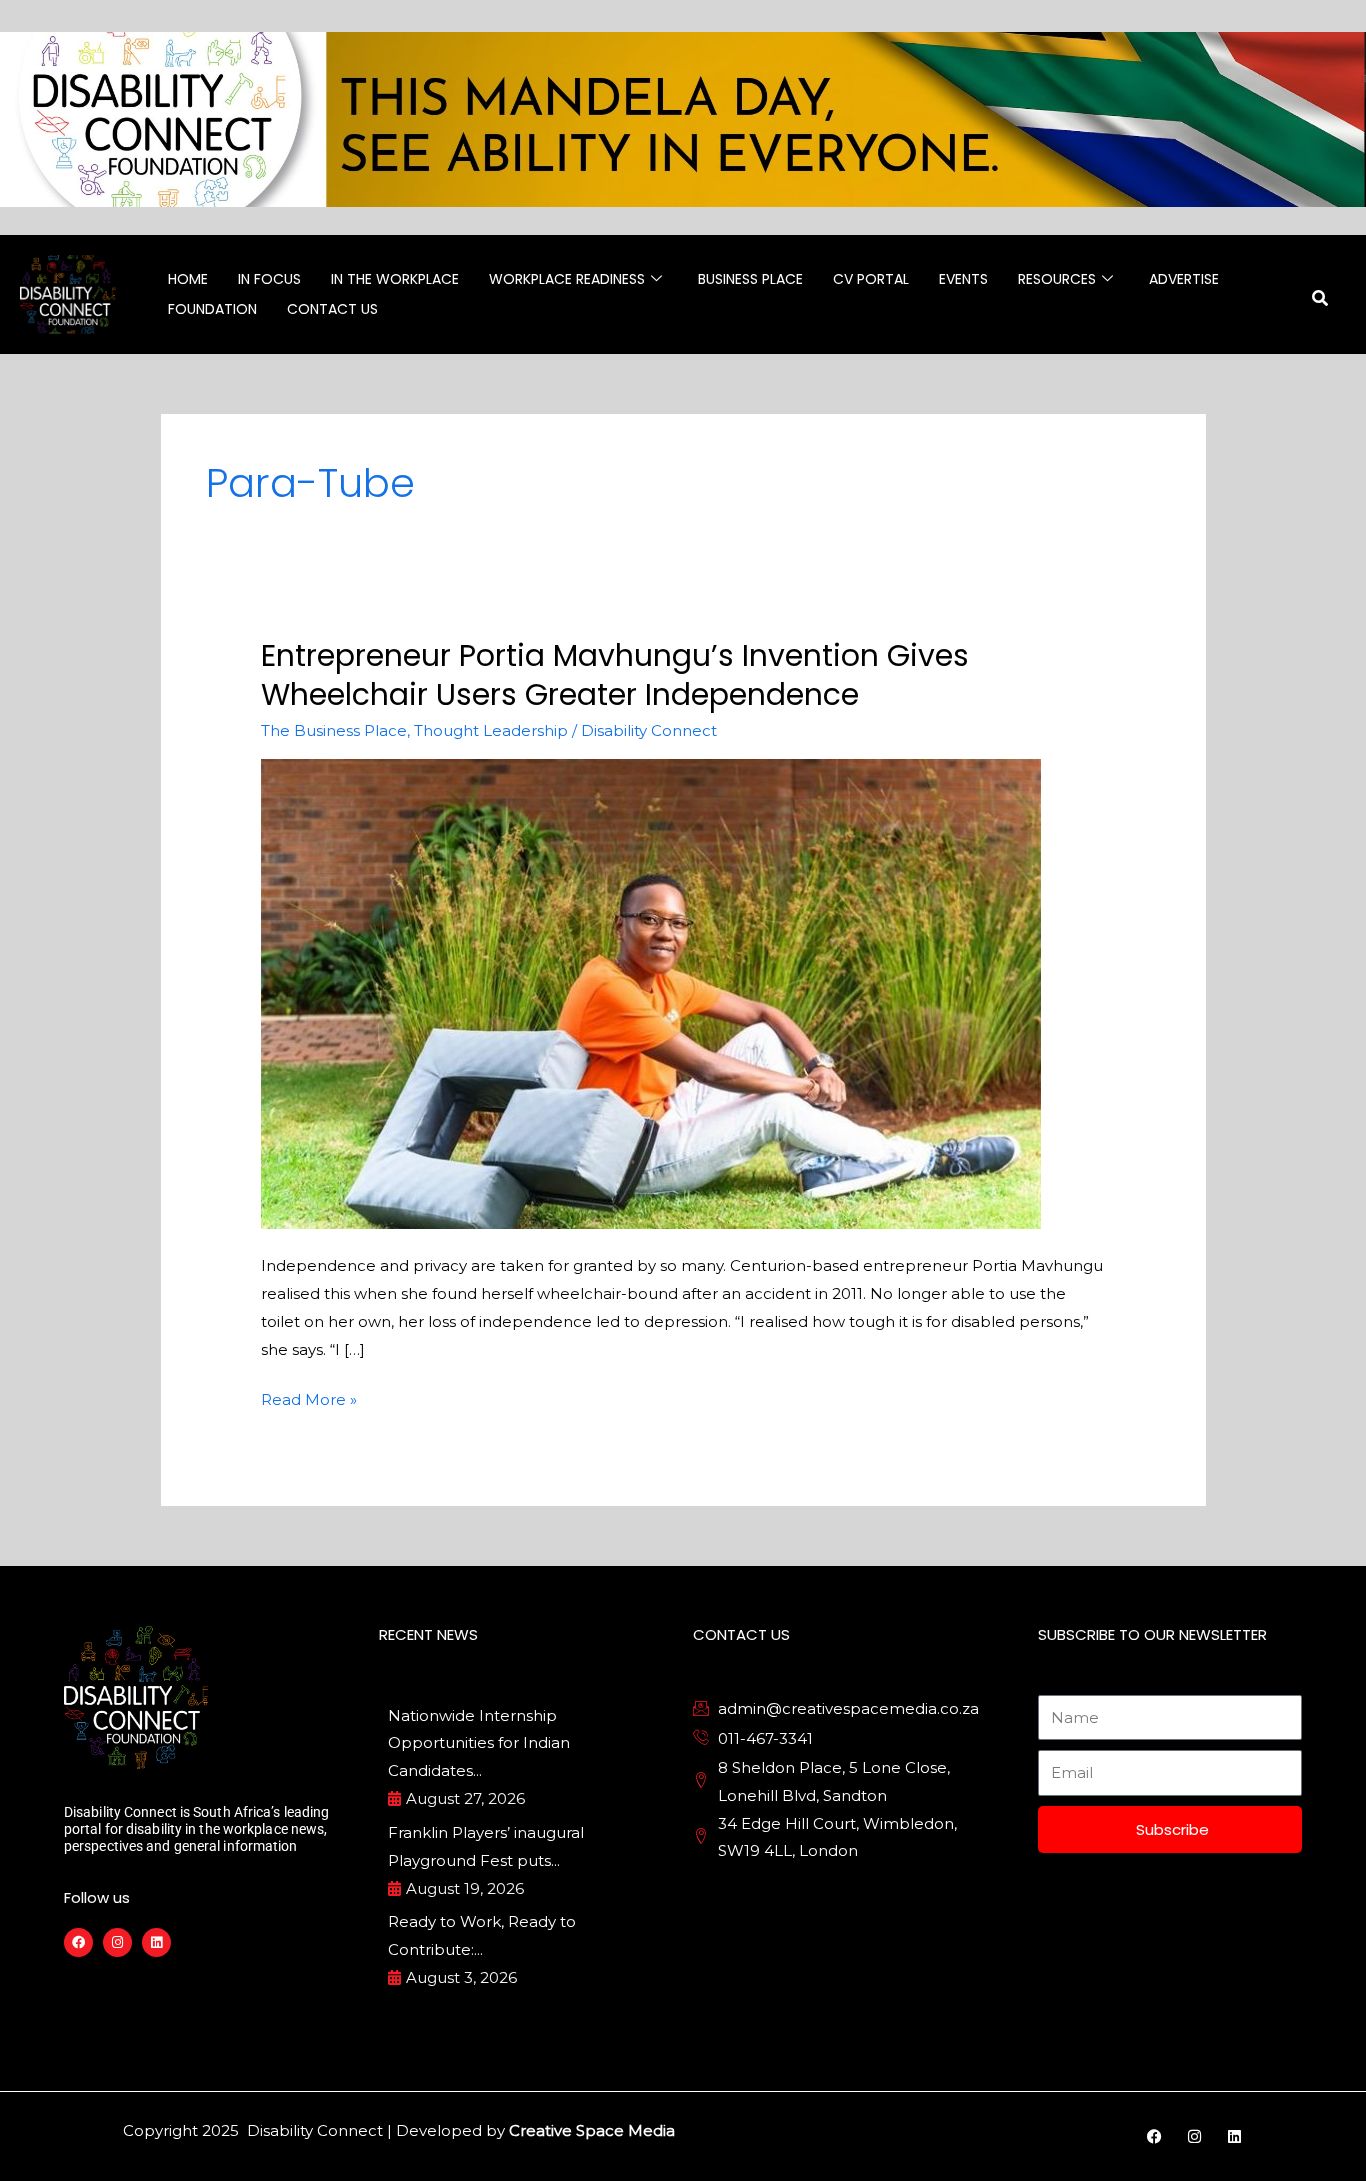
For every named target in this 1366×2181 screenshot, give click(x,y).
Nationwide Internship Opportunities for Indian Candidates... (479, 1743)
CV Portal (871, 279)
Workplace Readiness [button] (567, 279)
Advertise (1184, 279)
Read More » (309, 1397)
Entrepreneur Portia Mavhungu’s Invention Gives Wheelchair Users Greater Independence (615, 675)
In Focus (269, 279)
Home (188, 279)
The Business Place (334, 730)
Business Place (750, 279)
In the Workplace (395, 279)
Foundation (212, 309)
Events (963, 279)
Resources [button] (1057, 279)
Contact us (332, 309)
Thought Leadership (491, 730)
